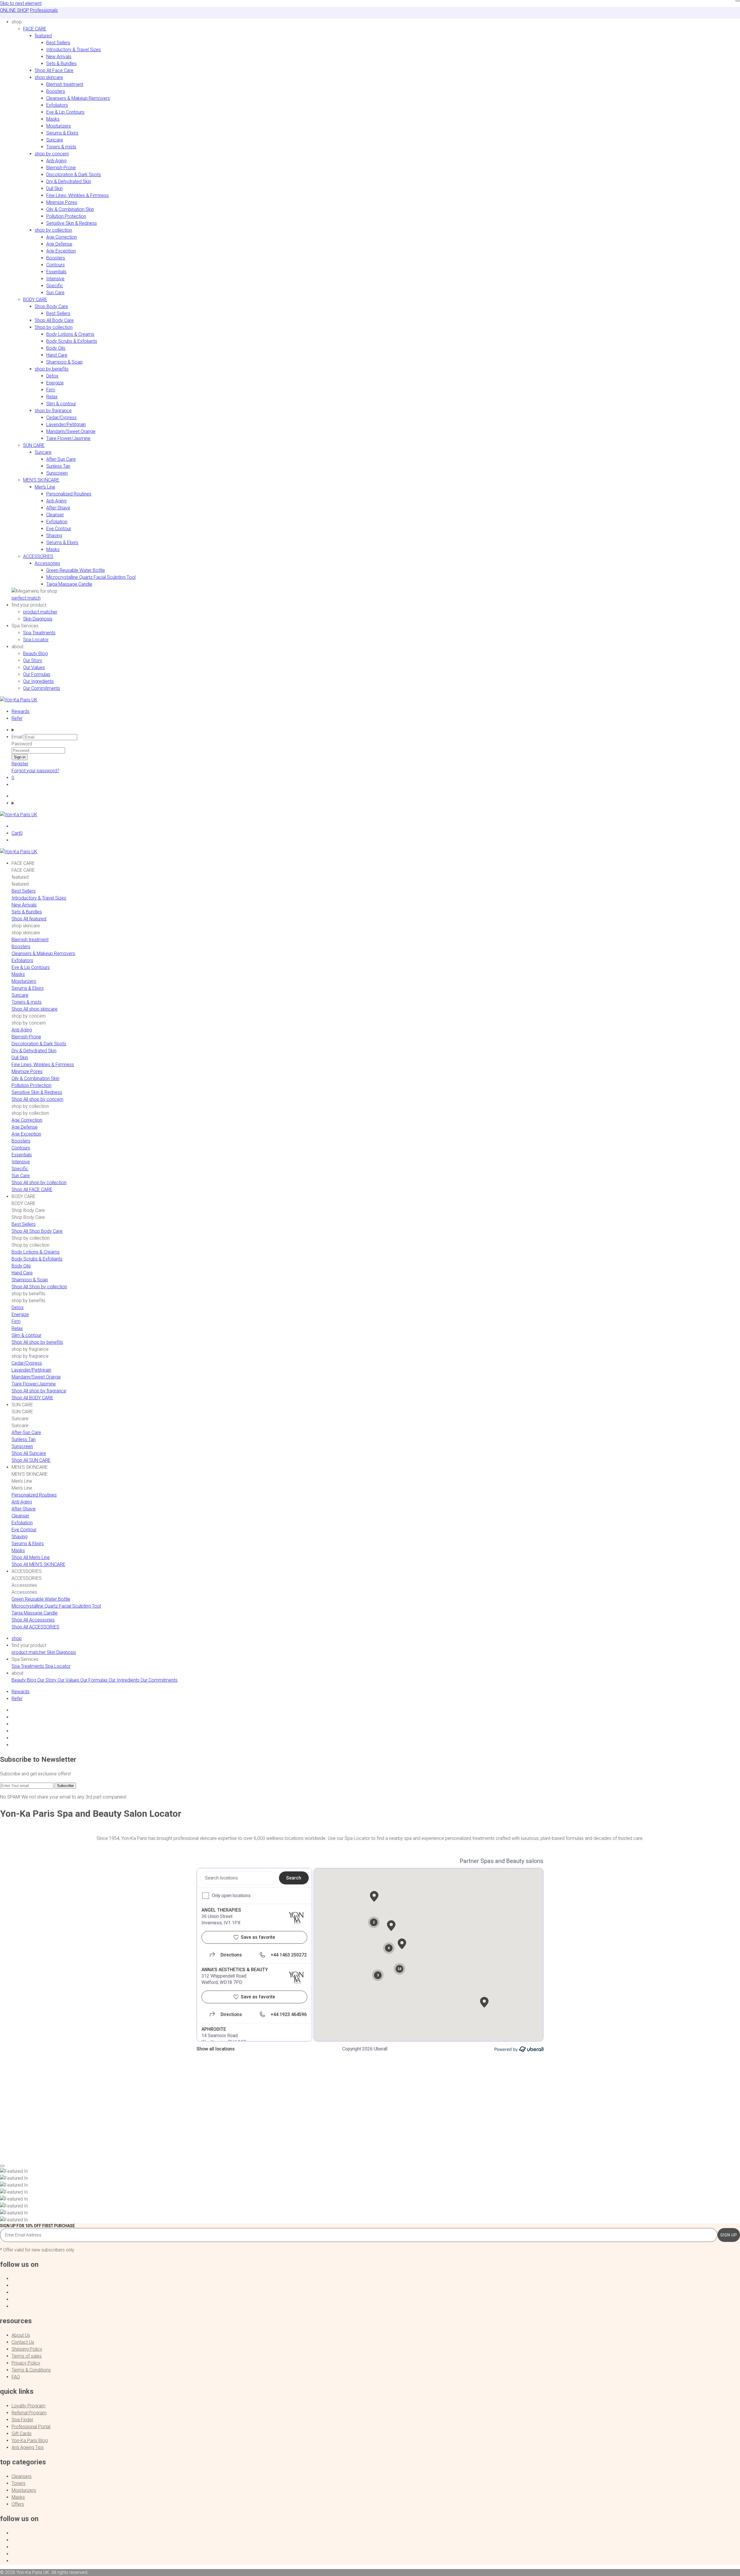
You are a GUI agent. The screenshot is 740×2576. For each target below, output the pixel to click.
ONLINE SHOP (14, 10)
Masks (53, 119)
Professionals (44, 10)
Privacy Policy (26, 2363)
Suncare (55, 140)
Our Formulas (37, 674)
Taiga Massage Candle (69, 584)
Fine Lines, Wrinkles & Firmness (77, 195)
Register (20, 764)
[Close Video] (2, 2166)
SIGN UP (729, 2235)
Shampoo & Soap (64, 362)
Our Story (33, 660)
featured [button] (43, 36)
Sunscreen (57, 473)
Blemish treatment (65, 84)
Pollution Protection (66, 216)
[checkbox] (206, 1896)
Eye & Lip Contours (65, 112)
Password (22, 744)
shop (17, 1638)
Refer (17, 718)
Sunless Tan (58, 466)
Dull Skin (54, 188)
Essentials (56, 272)
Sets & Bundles (61, 63)
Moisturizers (59, 126)
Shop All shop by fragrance (39, 1391)
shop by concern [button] (52, 154)
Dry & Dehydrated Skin (69, 182)
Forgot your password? (35, 771)
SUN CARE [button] (34, 445)
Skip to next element (21, 3)
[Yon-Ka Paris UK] (19, 700)
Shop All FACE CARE (32, 1190)
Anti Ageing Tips (28, 2447)
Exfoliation (57, 522)
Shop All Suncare (29, 1453)
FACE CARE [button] (35, 29)
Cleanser (55, 515)
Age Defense (59, 244)
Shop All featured (29, 919)
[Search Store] (376, 730)
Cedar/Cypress (61, 418)
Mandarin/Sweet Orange (71, 431)
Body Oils (56, 348)
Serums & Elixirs (62, 133)
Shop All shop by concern (37, 1099)
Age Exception (61, 251)
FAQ (16, 2377)
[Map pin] (374, 1897)
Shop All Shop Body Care (37, 1231)
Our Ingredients (38, 681)
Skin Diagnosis (38, 619)
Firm (51, 390)
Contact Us (23, 2342)
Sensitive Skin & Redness (72, 223)
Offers (18, 2504)
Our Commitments (42, 688)
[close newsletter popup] (738, 1)
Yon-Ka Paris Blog (30, 2440)
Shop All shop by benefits (37, 1342)
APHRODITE (214, 2029)
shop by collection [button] (53, 230)
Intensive (55, 279)
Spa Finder (22, 2420)
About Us (21, 2335)
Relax (52, 397)
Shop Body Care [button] (51, 306)
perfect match (26, 598)
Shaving (54, 536)
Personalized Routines (69, 494)
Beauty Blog (35, 654)
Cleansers (22, 2476)
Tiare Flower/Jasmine (68, 438)
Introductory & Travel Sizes (74, 50)
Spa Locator (36, 640)
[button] (17, 22)
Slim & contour (61, 404)
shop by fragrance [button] (53, 411)
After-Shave (58, 508)
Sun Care (55, 293)
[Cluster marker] (430, 1960)
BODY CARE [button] (35, 300)
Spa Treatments (39, 633)
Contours (55, 265)
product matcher (40, 612)
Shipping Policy (27, 2349)
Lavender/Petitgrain (66, 424)
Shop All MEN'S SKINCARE (38, 1564)
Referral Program (29, 2413)
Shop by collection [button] (54, 327)
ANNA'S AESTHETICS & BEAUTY (235, 1970)
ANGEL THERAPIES (221, 1910)
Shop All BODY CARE (32, 1398)
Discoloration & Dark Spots (74, 175)
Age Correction (62, 237)
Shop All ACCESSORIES (35, 1627)
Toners (18, 2483)
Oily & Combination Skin (70, 209)
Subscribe (65, 1786)
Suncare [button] (43, 452)
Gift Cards (22, 2434)
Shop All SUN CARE (31, 1460)
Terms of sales (27, 2356)
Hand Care (57, 355)
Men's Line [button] (45, 487)
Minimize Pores (62, 202)
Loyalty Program (28, 2406)
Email (17, 737)
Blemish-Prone (61, 168)
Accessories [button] (47, 563)
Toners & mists (61, 147)
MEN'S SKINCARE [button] (41, 480)
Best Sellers (58, 43)
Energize (55, 383)
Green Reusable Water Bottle (76, 570)
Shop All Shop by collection (39, 1287)
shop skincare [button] (49, 77)
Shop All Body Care (54, 320)
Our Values (34, 667)
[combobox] (239, 1878)
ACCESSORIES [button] (38, 556)
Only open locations (231, 1896)
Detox (52, 376)
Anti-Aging (56, 161)
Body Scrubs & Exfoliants (72, 341)
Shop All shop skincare (35, 1009)
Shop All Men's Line (31, 1557)
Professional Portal (31, 2427)
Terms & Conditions (31, 2370)
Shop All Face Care (54, 70)
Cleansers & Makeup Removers (78, 98)
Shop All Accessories (33, 1620)
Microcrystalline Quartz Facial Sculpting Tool (91, 577)
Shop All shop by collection (39, 1183)
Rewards (21, 711)
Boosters (56, 91)
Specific (55, 286)
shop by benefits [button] (52, 369)
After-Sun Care (61, 459)
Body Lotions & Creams (70, 334)
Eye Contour (59, 529)
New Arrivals (59, 57)
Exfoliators (57, 105)
